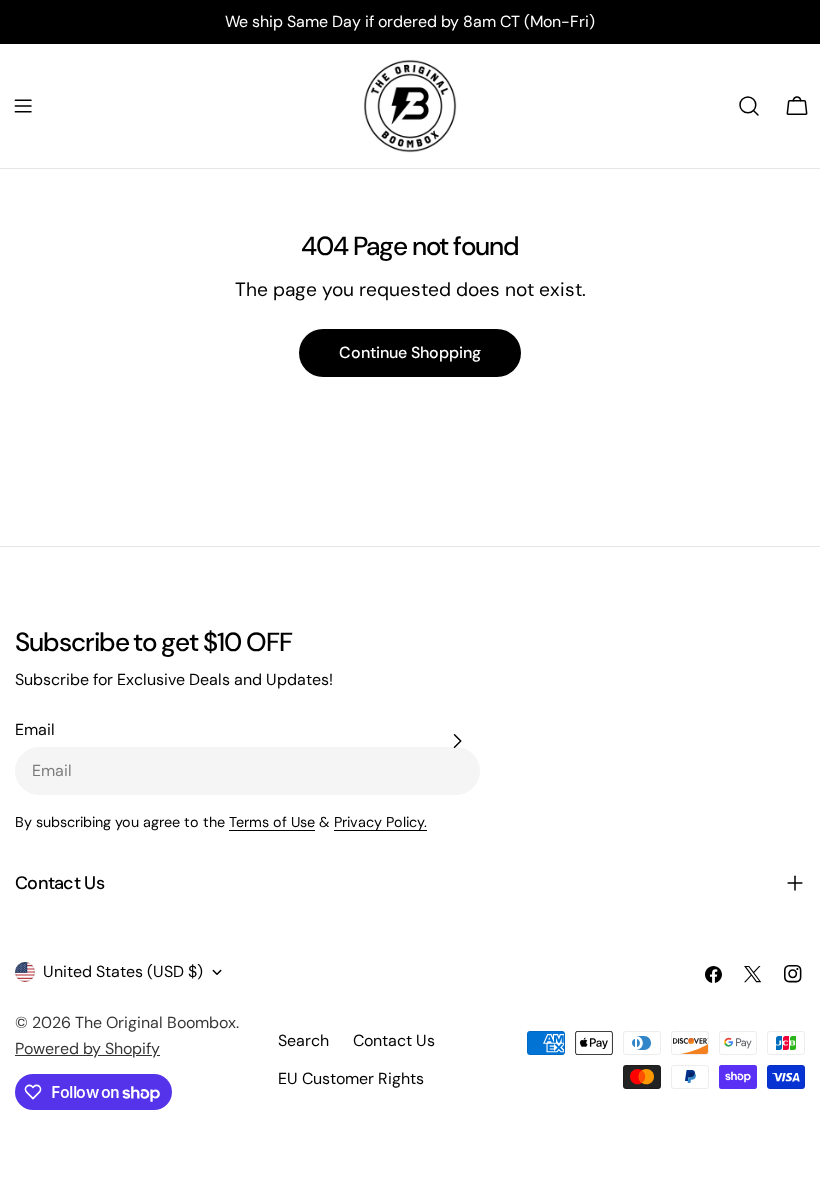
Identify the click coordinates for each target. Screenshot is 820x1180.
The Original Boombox (155, 1022)
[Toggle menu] (23, 106)
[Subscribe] (457, 741)
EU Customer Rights (351, 1078)
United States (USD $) (123, 971)
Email (35, 729)
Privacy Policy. (380, 822)
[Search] (749, 106)
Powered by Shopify (87, 1048)
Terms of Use (272, 822)
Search (303, 1040)
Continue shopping (410, 352)
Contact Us (394, 1040)
